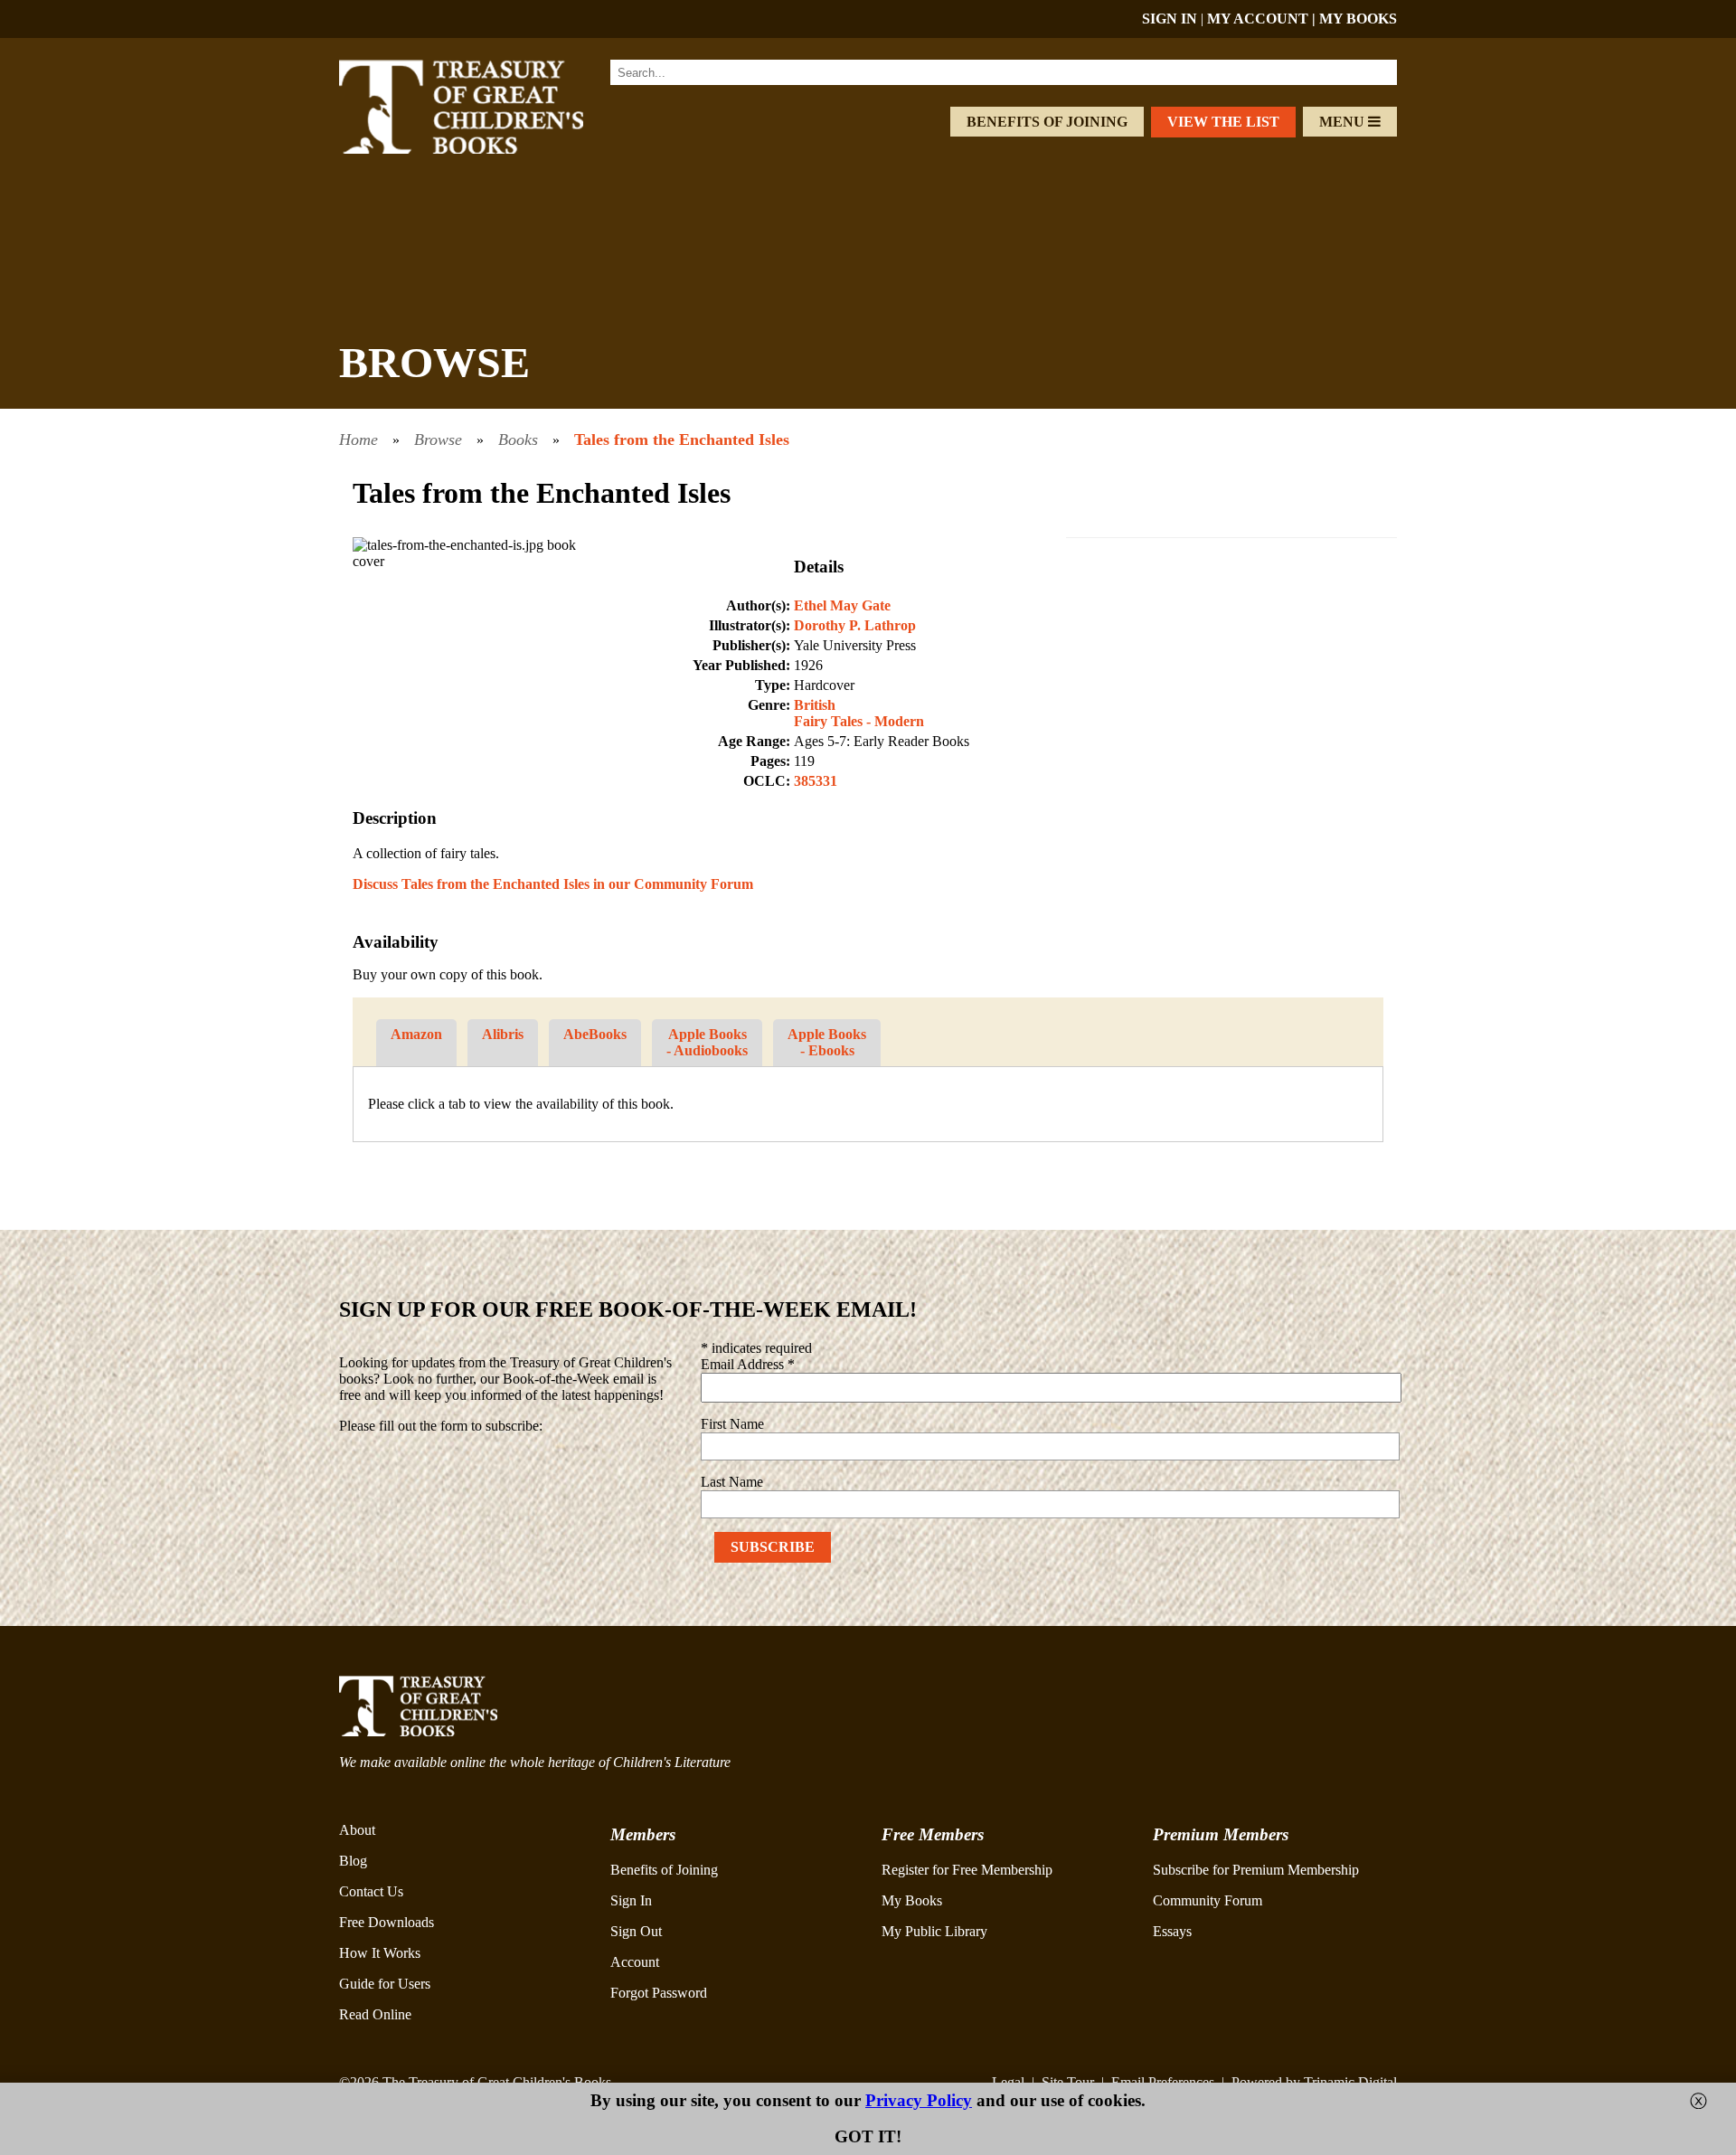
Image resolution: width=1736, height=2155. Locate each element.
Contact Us (371, 1891)
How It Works (380, 1953)
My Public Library (934, 1931)
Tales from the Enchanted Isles (682, 440)
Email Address (748, 1364)
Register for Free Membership (967, 1870)
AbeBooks (595, 1034)
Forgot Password (659, 1993)
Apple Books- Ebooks (827, 1042)
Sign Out (636, 1931)
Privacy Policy (919, 2100)
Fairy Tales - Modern (859, 721)
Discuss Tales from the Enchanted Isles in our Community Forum (553, 884)
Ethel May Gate (842, 605)
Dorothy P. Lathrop (855, 625)
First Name (732, 1424)
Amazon (416, 1034)
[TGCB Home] (486, 149)
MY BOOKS (1358, 19)
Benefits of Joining (1047, 122)
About (357, 1830)
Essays (1172, 1931)
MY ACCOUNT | (1263, 19)
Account (635, 1962)
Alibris (503, 1034)
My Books (912, 1900)
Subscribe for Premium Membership (1256, 1870)
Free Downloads (387, 1922)
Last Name (732, 1482)
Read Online (375, 2014)
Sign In (631, 1900)
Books (518, 440)
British (815, 705)
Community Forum (1208, 1900)
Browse (438, 440)
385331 (816, 781)
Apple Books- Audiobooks (707, 1042)
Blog (353, 1861)
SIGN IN (1170, 19)
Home (359, 440)
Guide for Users (385, 1984)
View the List (1223, 122)
